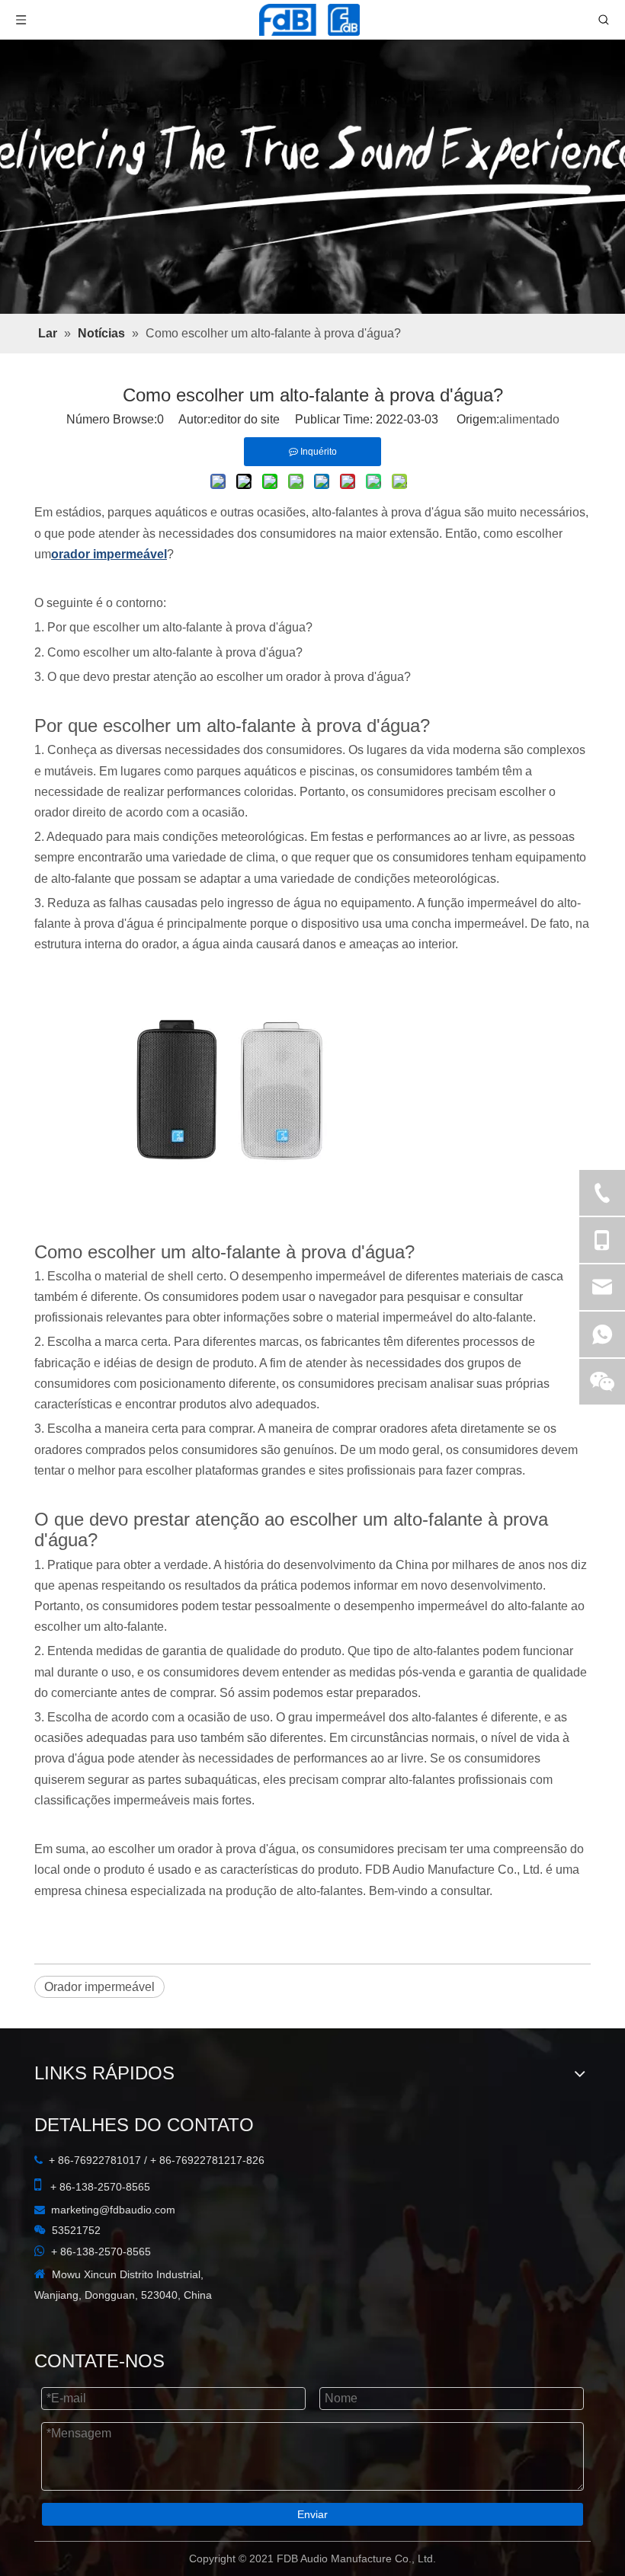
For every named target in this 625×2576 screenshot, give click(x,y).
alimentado (529, 419)
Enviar (312, 2514)
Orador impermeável (99, 1987)
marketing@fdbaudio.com (113, 2210)
